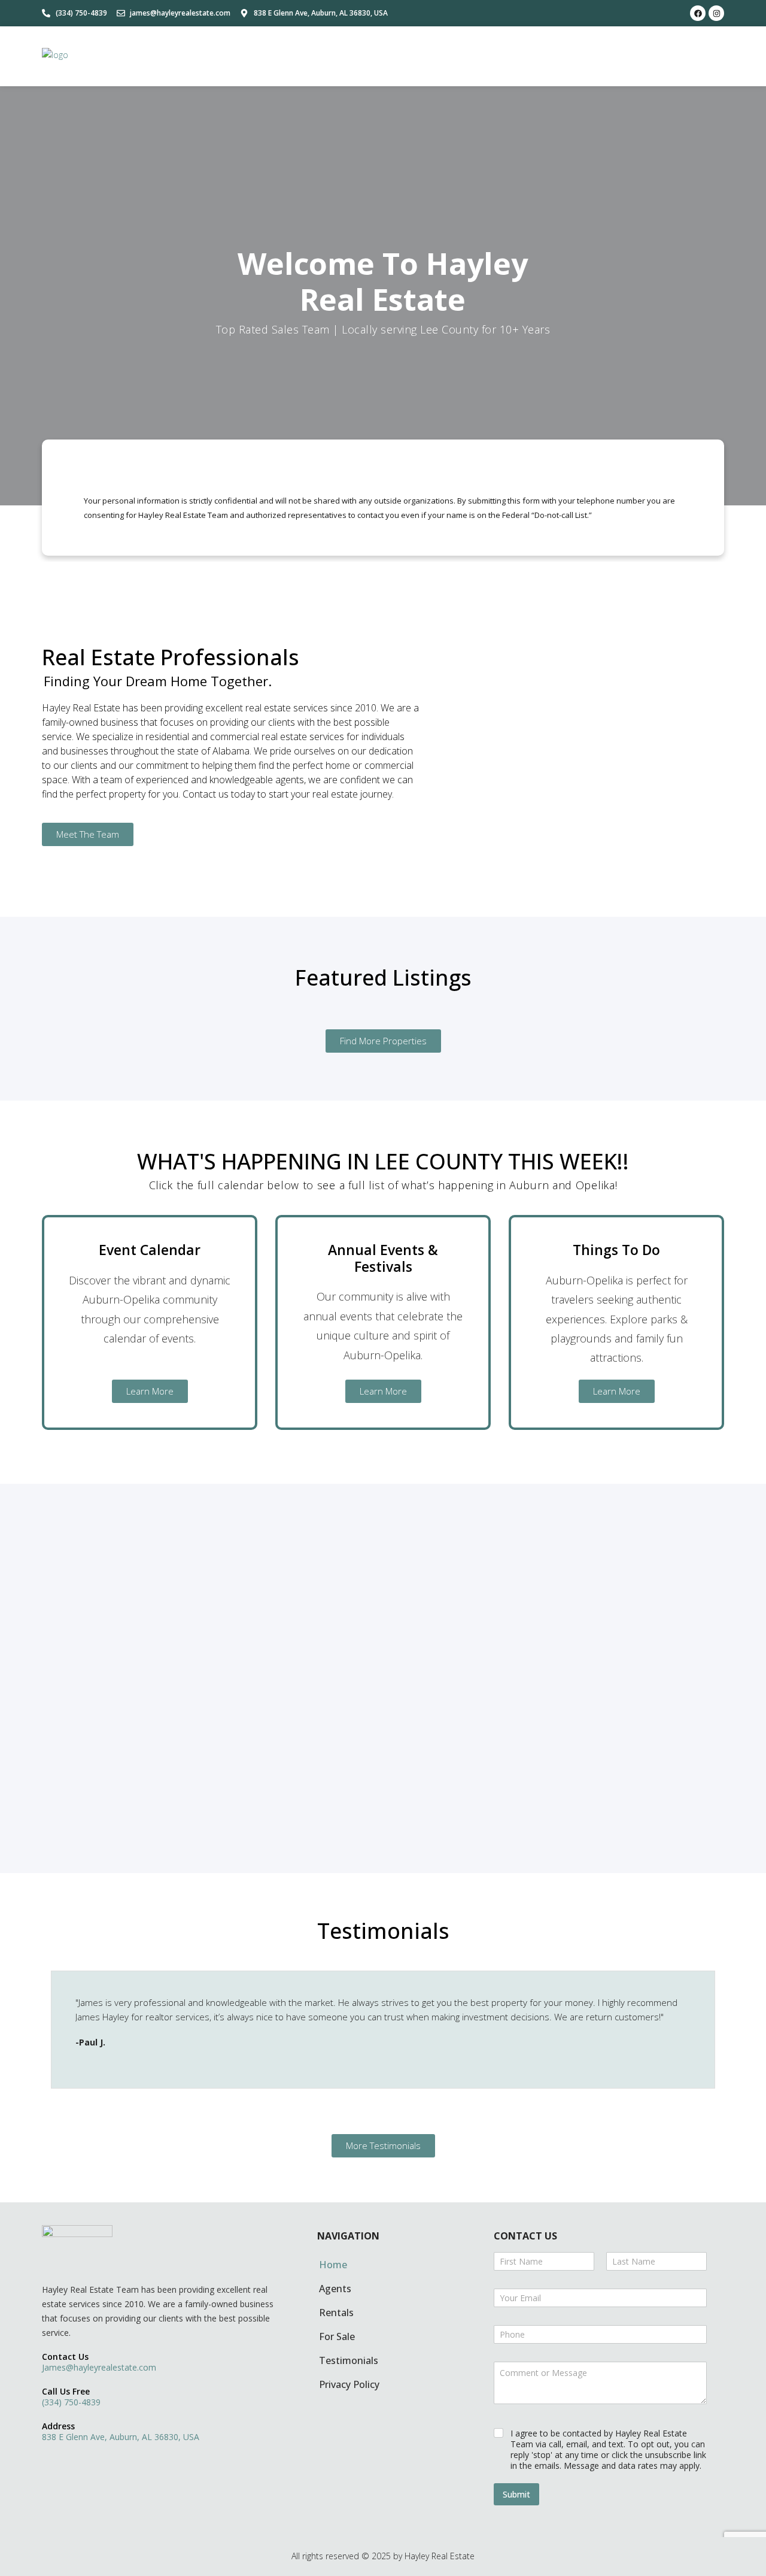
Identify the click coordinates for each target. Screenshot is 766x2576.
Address (58, 2426)
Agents (335, 2289)
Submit (516, 2494)
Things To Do (616, 1250)
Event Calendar (150, 1250)
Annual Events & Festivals (383, 1258)
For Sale (337, 2336)
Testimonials (349, 2360)
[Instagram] (716, 13)
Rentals (336, 2313)
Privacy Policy (349, 2384)
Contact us (65, 2357)
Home (333, 2265)
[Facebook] (698, 13)
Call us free (66, 2391)
